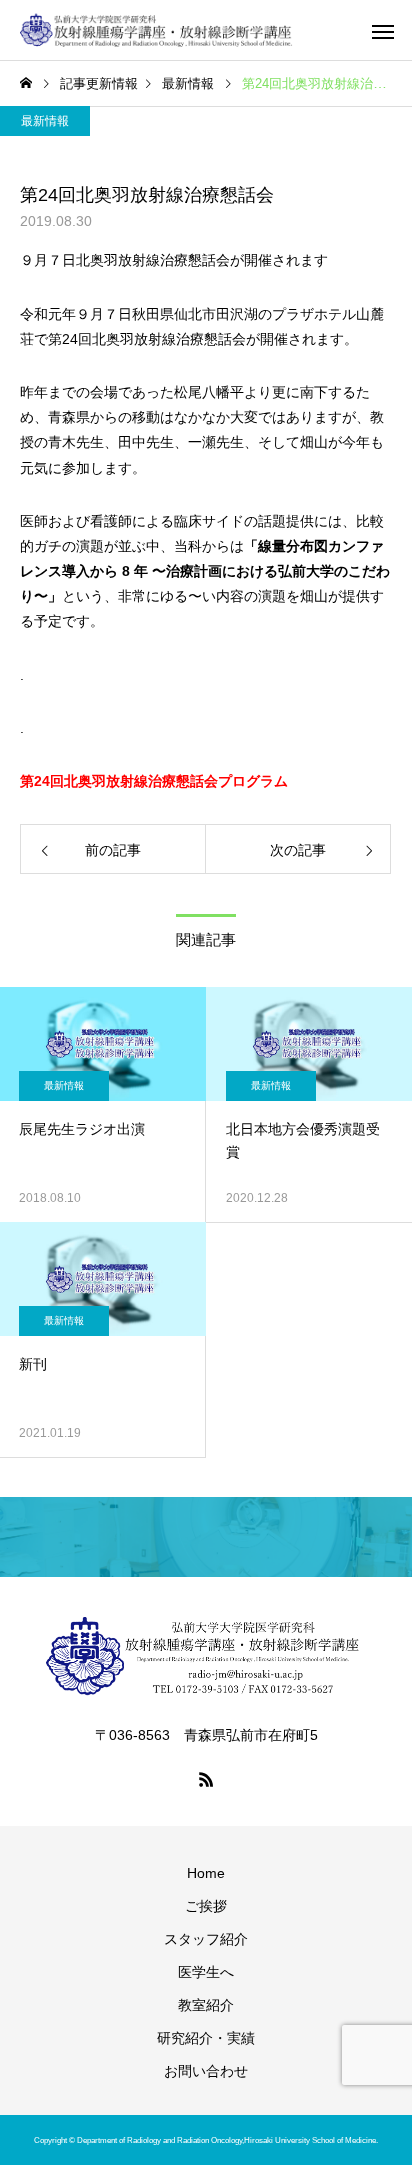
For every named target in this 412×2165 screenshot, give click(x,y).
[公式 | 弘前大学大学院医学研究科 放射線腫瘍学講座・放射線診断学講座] (156, 30)
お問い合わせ (206, 2071)
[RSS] (206, 1779)
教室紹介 (206, 2005)
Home (206, 1873)
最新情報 (45, 121)
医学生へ (206, 1972)
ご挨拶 (206, 1906)
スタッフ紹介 (206, 1939)
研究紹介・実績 (206, 2038)
